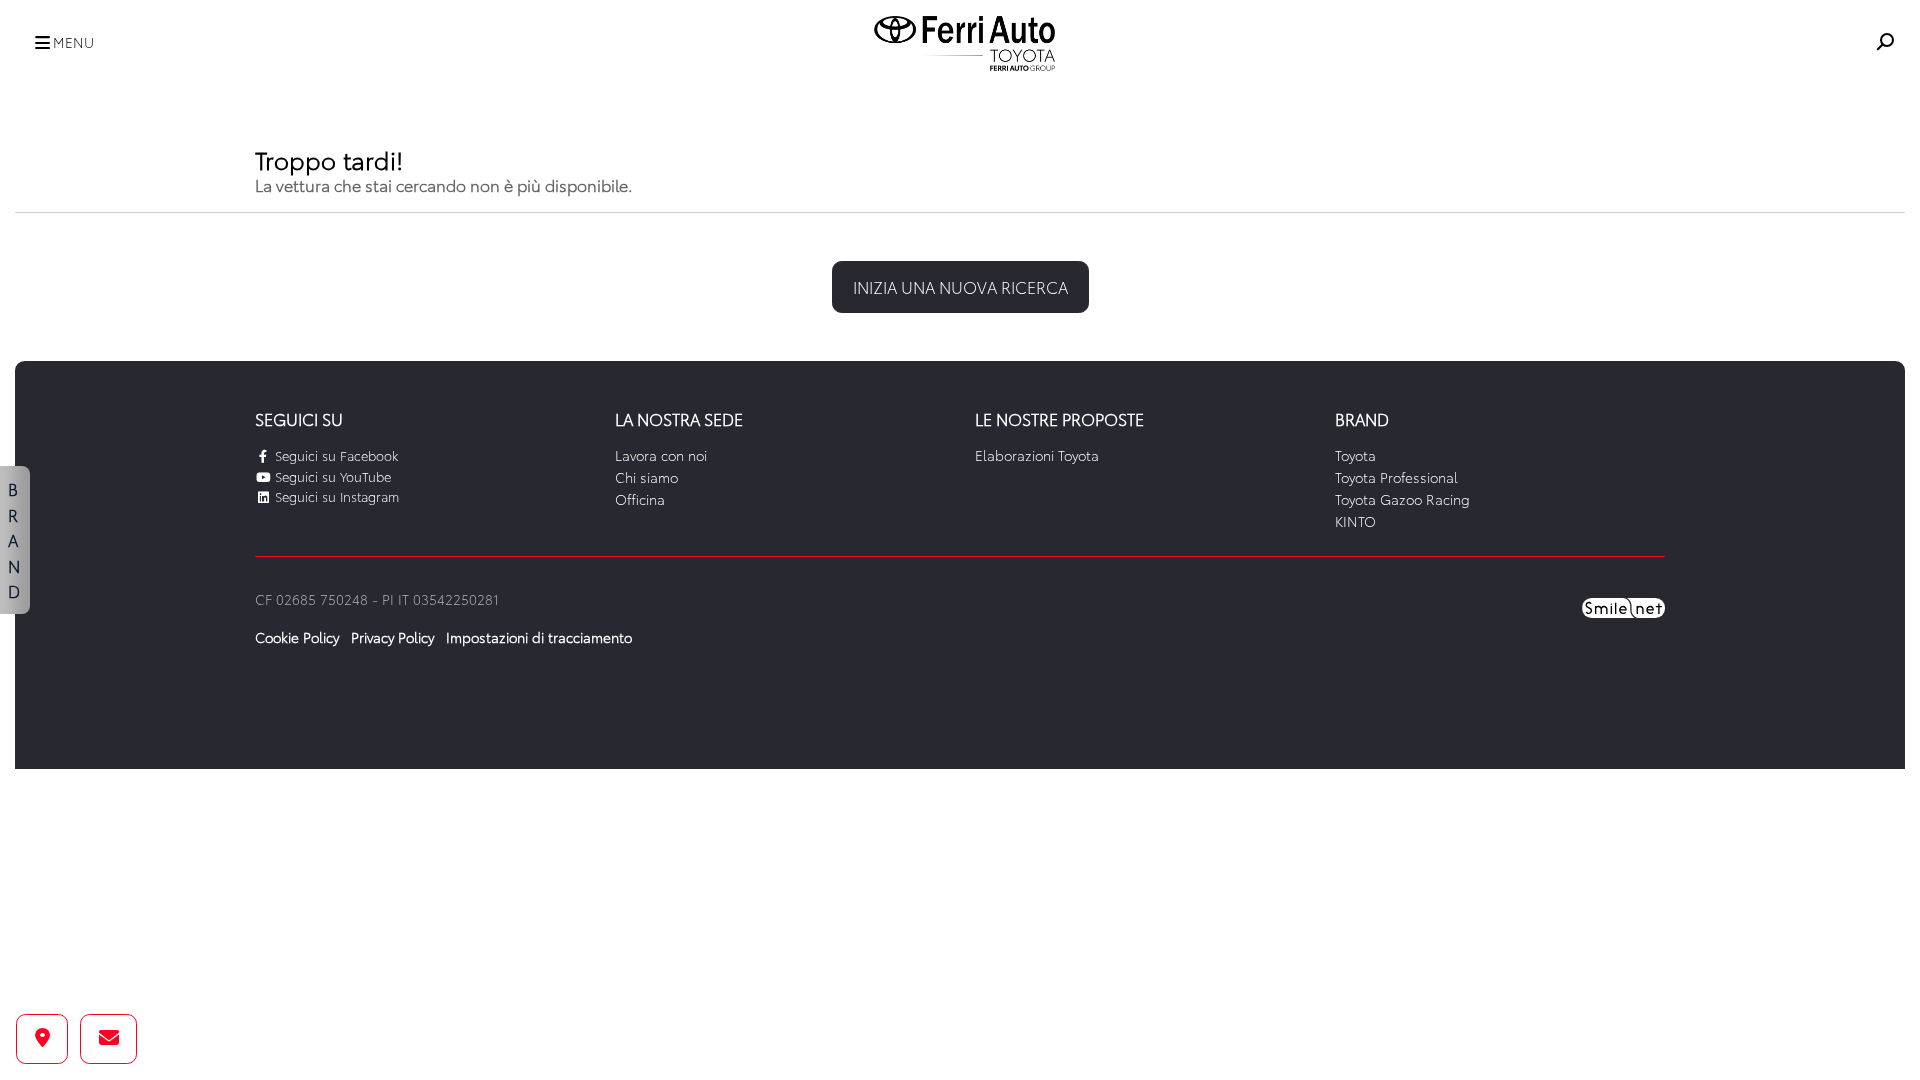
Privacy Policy (392, 637)
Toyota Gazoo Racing (1402, 499)
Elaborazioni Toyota (1037, 455)
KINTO (1355, 521)
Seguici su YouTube (331, 476)
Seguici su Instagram (335, 496)
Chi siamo (646, 477)
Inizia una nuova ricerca (960, 286)
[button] (59, 43)
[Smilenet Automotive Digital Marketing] (1623, 606)
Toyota (1355, 455)
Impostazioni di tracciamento (539, 637)
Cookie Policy (297, 637)
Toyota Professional (1396, 477)
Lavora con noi (661, 455)
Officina (640, 499)
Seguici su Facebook (334, 455)
